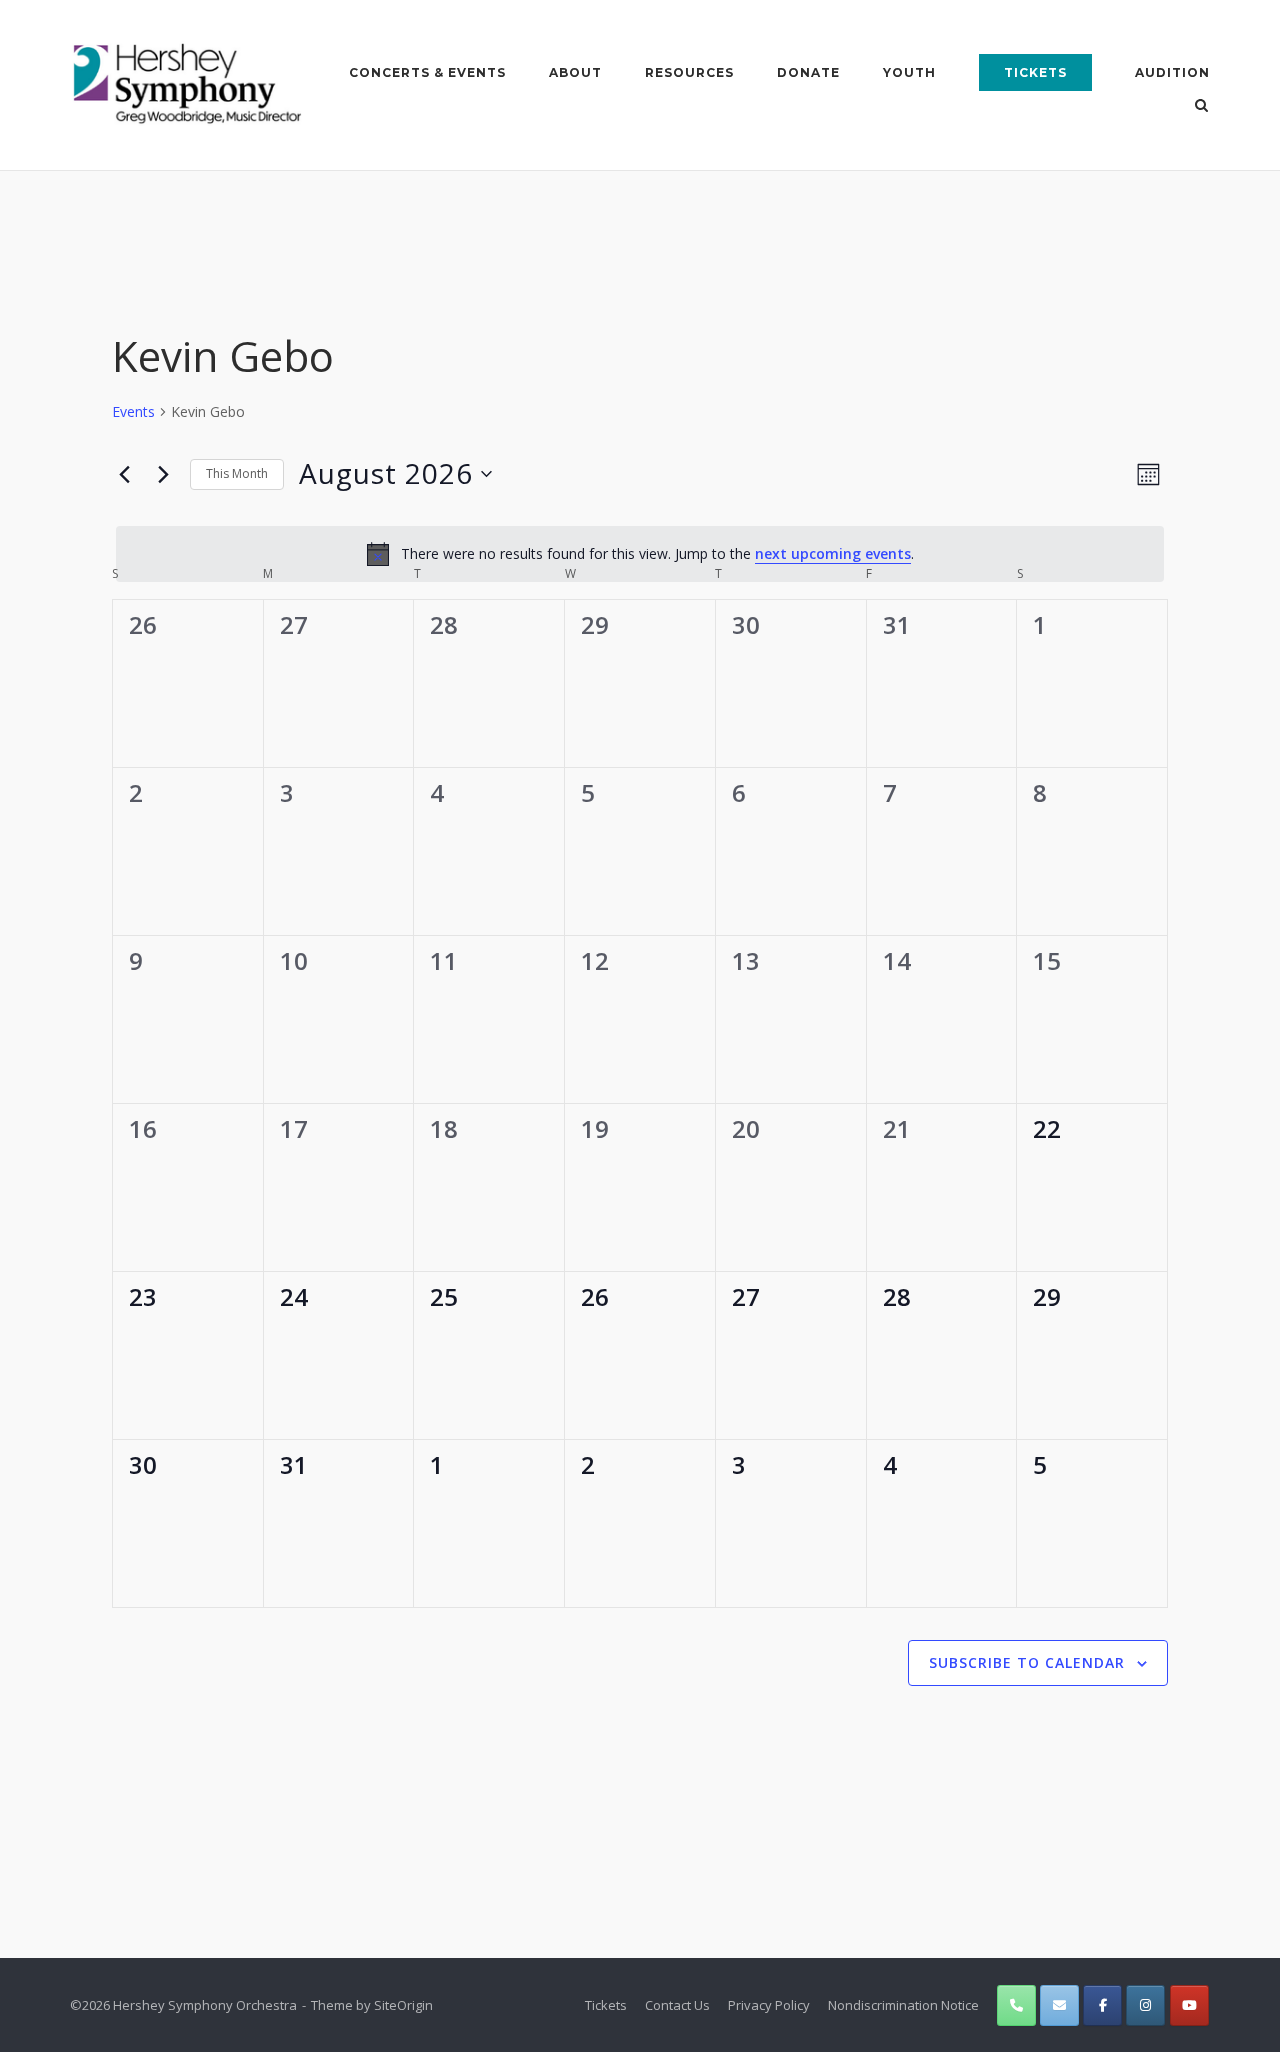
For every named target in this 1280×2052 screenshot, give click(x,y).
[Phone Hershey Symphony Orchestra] (1016, 2005)
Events (133, 411)
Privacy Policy (769, 2005)
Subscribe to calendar (1027, 1662)
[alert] (640, 554)
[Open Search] (1201, 107)
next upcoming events (833, 553)
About (575, 72)
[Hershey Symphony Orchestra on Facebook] (1102, 2005)
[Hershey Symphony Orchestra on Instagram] (1145, 2005)
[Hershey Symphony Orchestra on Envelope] (1059, 2005)
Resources (689, 72)
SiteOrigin (403, 2005)
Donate (808, 72)
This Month (237, 473)
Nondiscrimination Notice (903, 2005)
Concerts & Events (427, 72)
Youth (909, 72)
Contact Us (677, 2005)
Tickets (1035, 72)
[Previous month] (124, 474)
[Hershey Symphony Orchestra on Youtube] (1189, 2005)
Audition (1172, 72)
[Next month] (163, 474)
